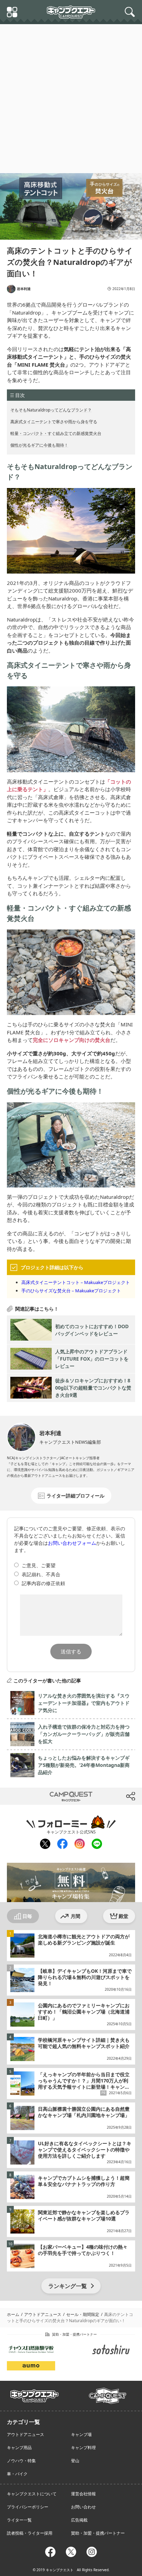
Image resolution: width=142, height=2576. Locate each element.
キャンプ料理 (83, 2448)
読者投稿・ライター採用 (30, 2533)
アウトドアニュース (26, 2434)
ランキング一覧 (68, 2286)
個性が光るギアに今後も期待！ (39, 445)
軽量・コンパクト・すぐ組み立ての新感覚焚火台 (56, 433)
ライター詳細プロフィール (75, 1496)
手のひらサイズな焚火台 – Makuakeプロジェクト (71, 1291)
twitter (43, 1796)
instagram (79, 1844)
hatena (99, 1796)
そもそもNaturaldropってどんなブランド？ (51, 410)
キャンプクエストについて (32, 2494)
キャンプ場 (81, 2434)
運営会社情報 (83, 2494)
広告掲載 (79, 2520)
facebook (62, 1844)
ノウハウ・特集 (21, 2461)
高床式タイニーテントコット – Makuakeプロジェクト (76, 1282)
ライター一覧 (19, 2520)
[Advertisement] (71, 99)
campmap (108, 2392)
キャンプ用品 (19, 2448)
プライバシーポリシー (28, 2507)
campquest (35, 2394)
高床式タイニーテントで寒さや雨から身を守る (54, 422)
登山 (75, 2461)
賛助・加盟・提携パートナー (98, 2533)
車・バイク (17, 2474)
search (131, 12)
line (96, 1843)
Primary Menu (13, 13)
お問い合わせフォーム (72, 1543)
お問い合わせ (83, 2507)
